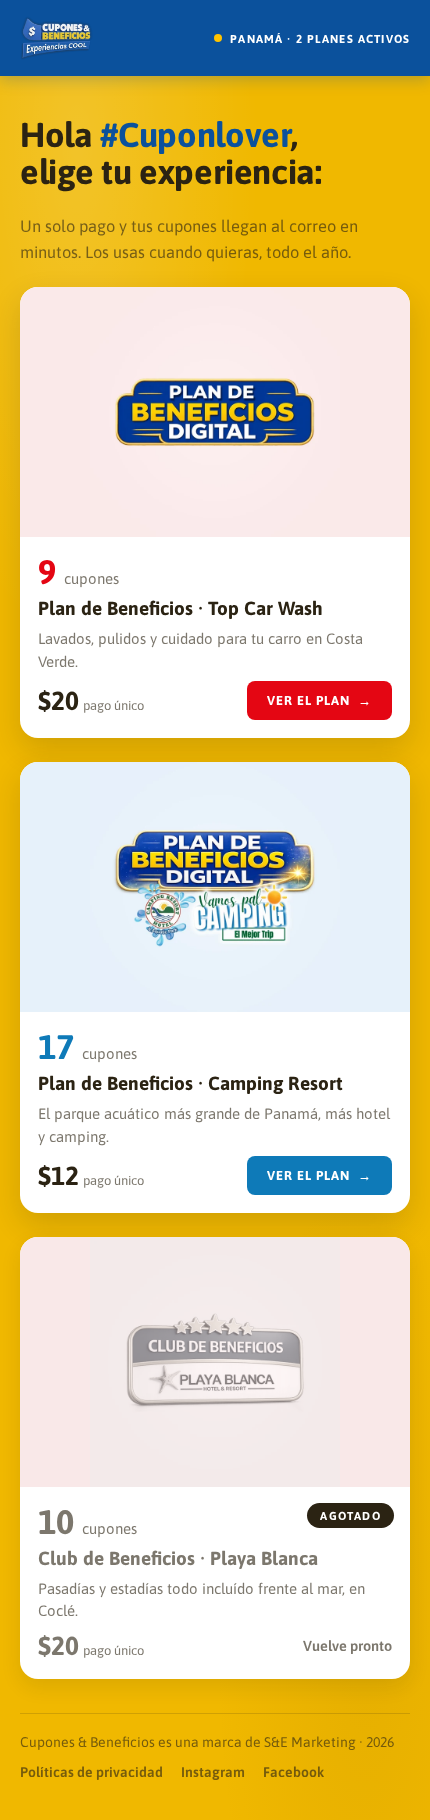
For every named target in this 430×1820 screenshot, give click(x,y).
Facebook (293, 1772)
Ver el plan (320, 700)
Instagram (213, 1772)
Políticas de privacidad (91, 1772)
